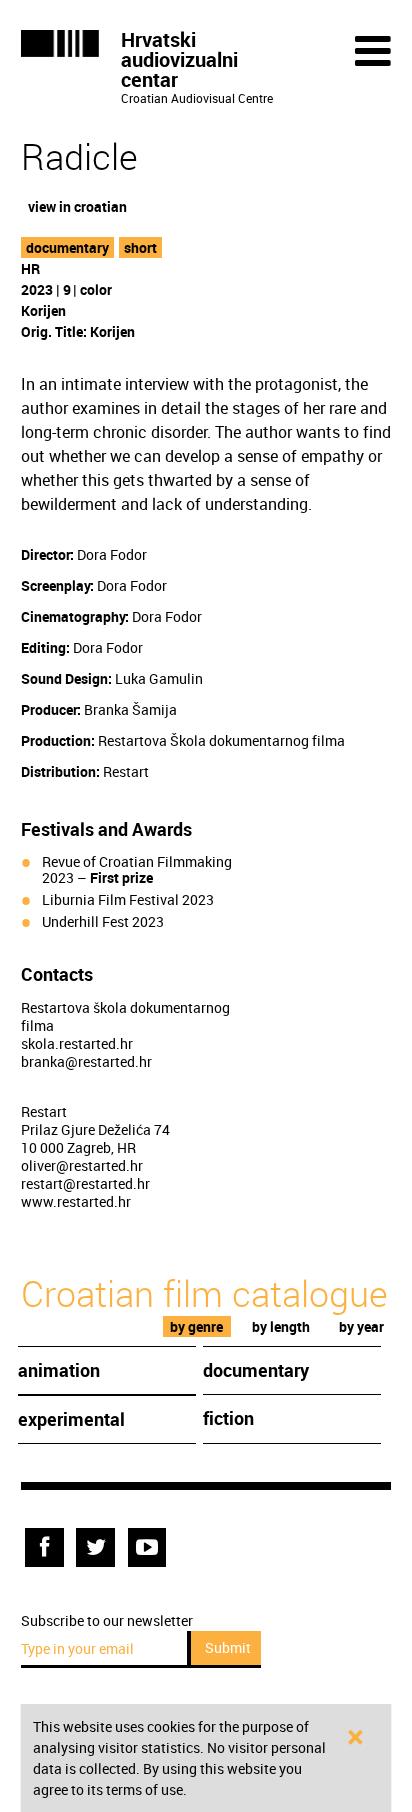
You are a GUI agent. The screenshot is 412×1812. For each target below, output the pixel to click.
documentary (67, 247)
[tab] (197, 1326)
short (140, 247)
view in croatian (77, 206)
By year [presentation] (361, 1326)
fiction (228, 1418)
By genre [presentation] (196, 1326)
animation (59, 1370)
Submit (228, 1647)
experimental (71, 1419)
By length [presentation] (281, 1326)
